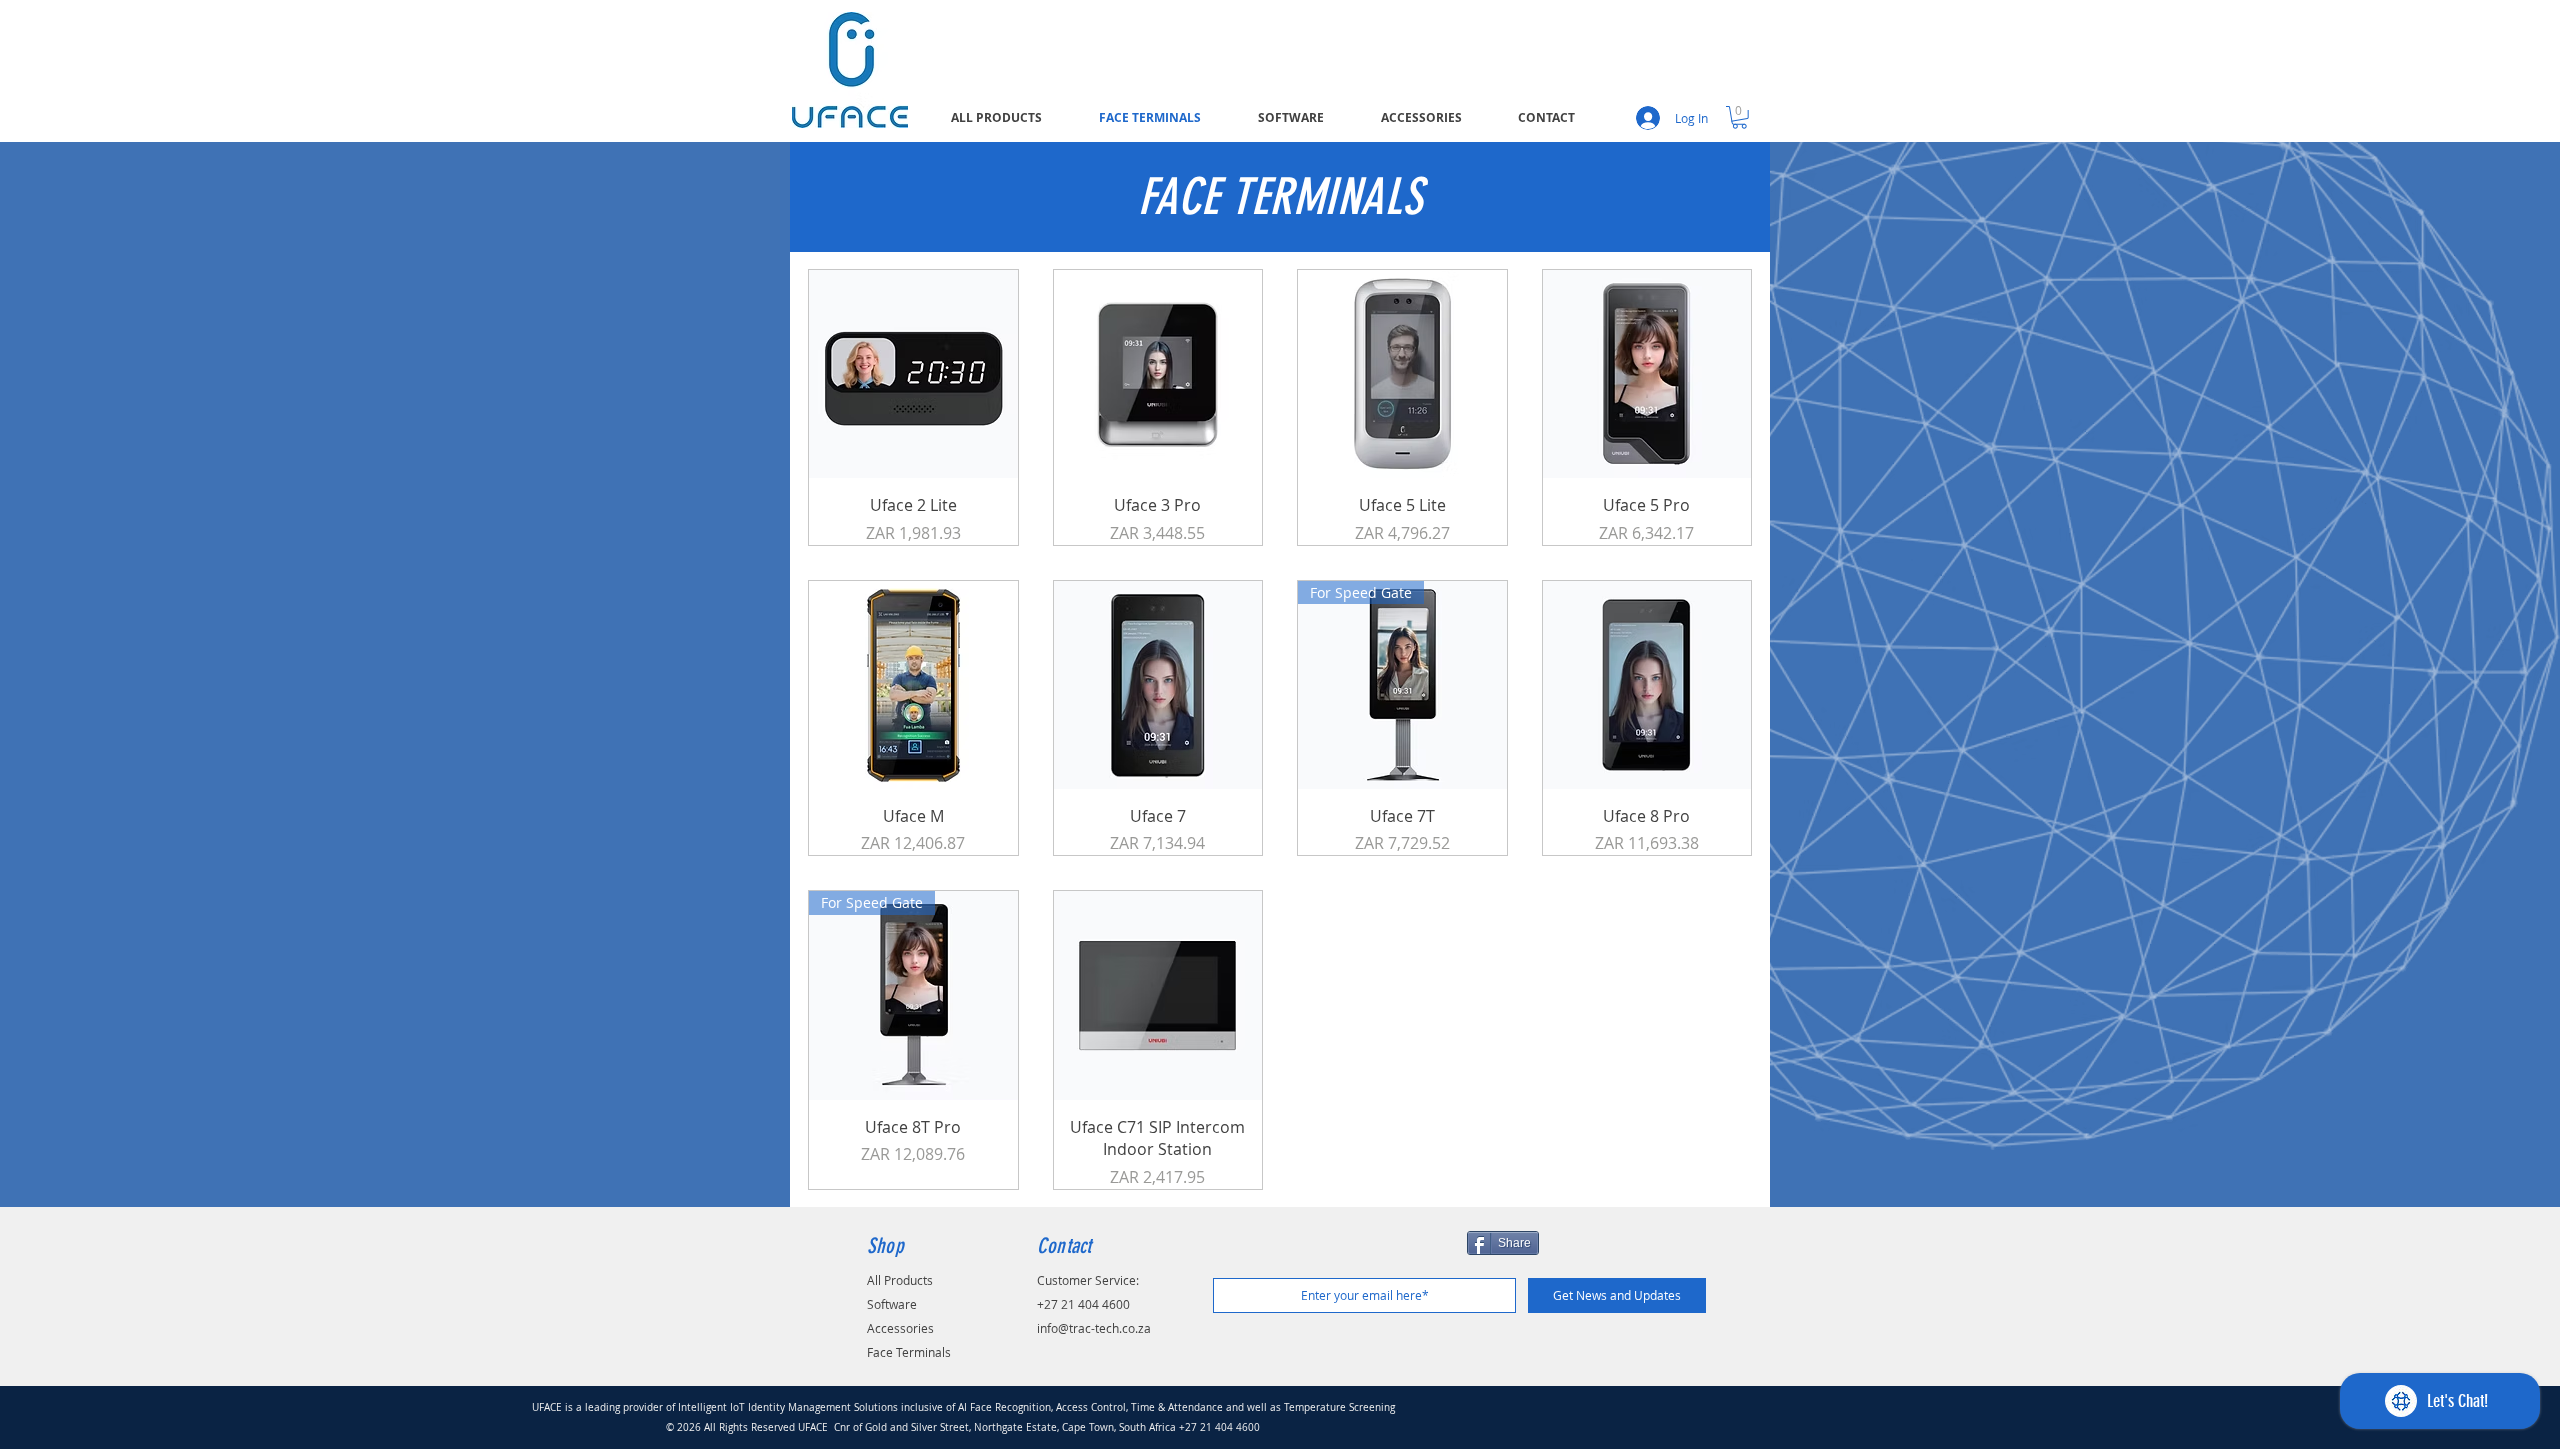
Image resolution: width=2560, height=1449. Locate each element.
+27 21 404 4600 (1083, 1304)
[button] (1739, 117)
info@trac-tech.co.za (1094, 1328)
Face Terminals (909, 1352)
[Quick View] (913, 374)
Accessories (900, 1328)
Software (892, 1304)
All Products (900, 1280)
